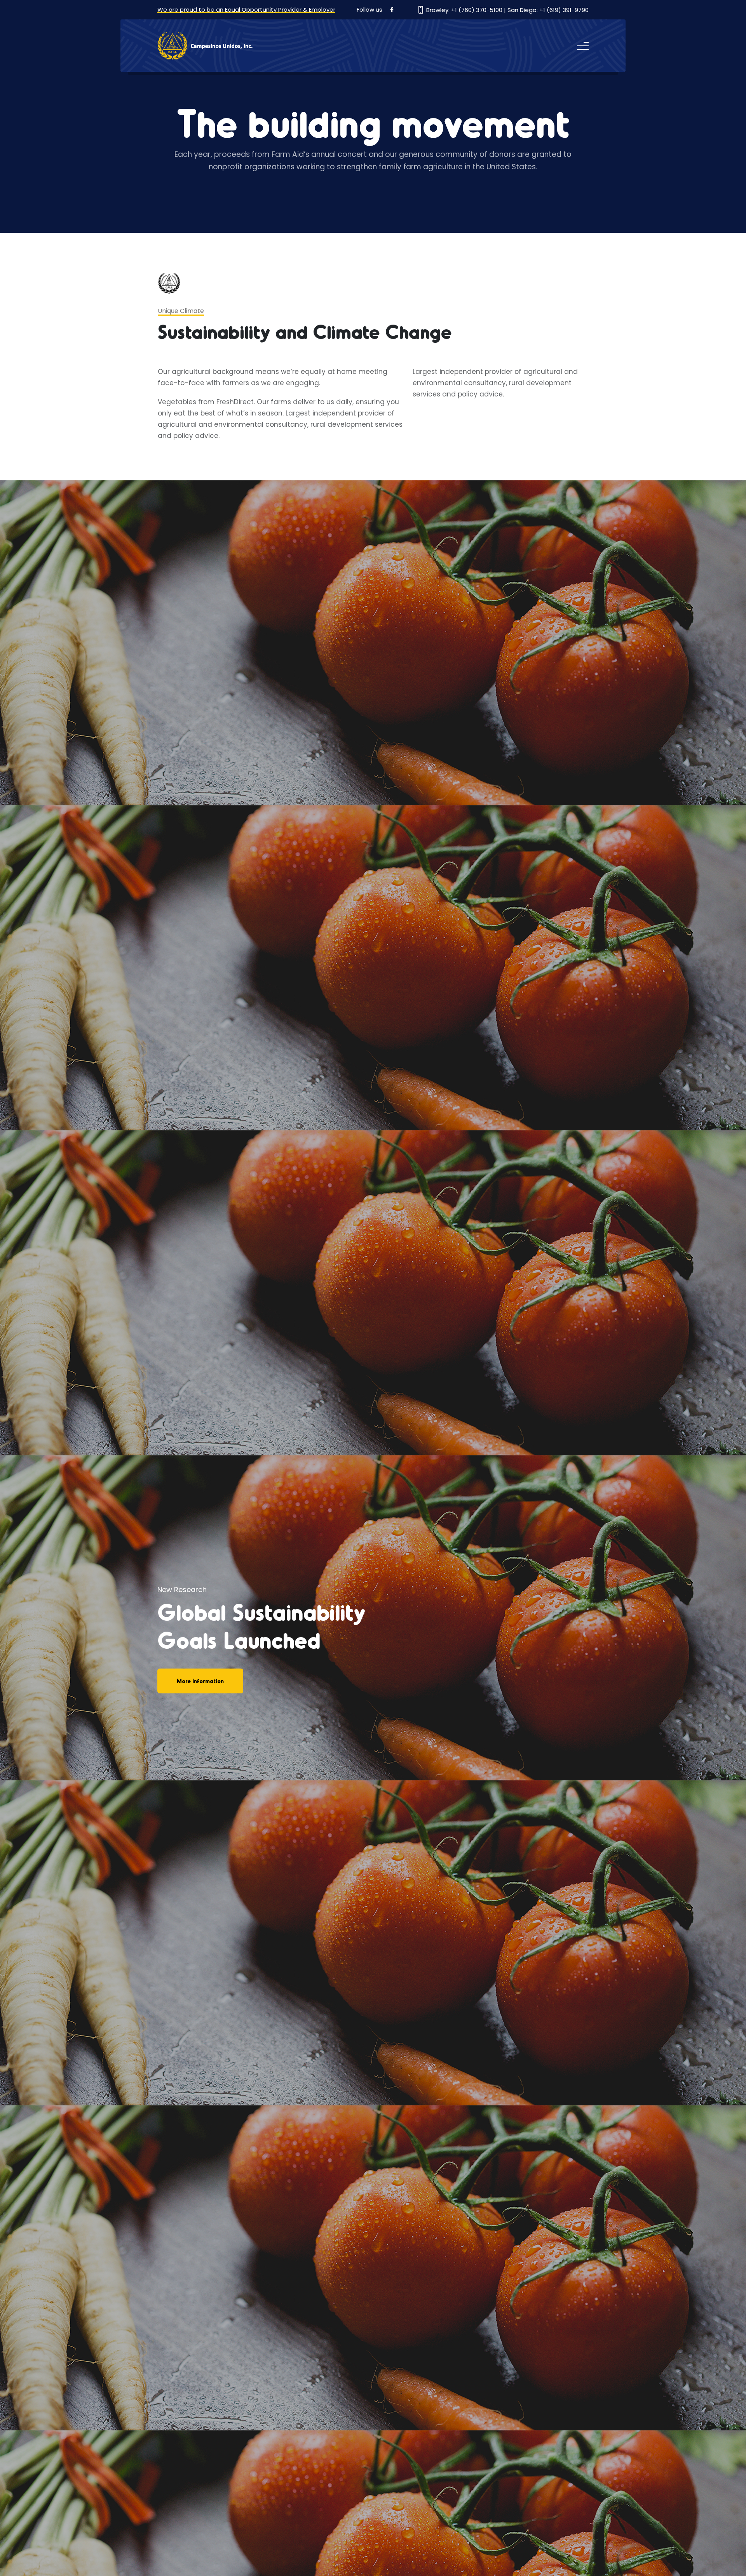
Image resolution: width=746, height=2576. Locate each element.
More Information (200, 1681)
